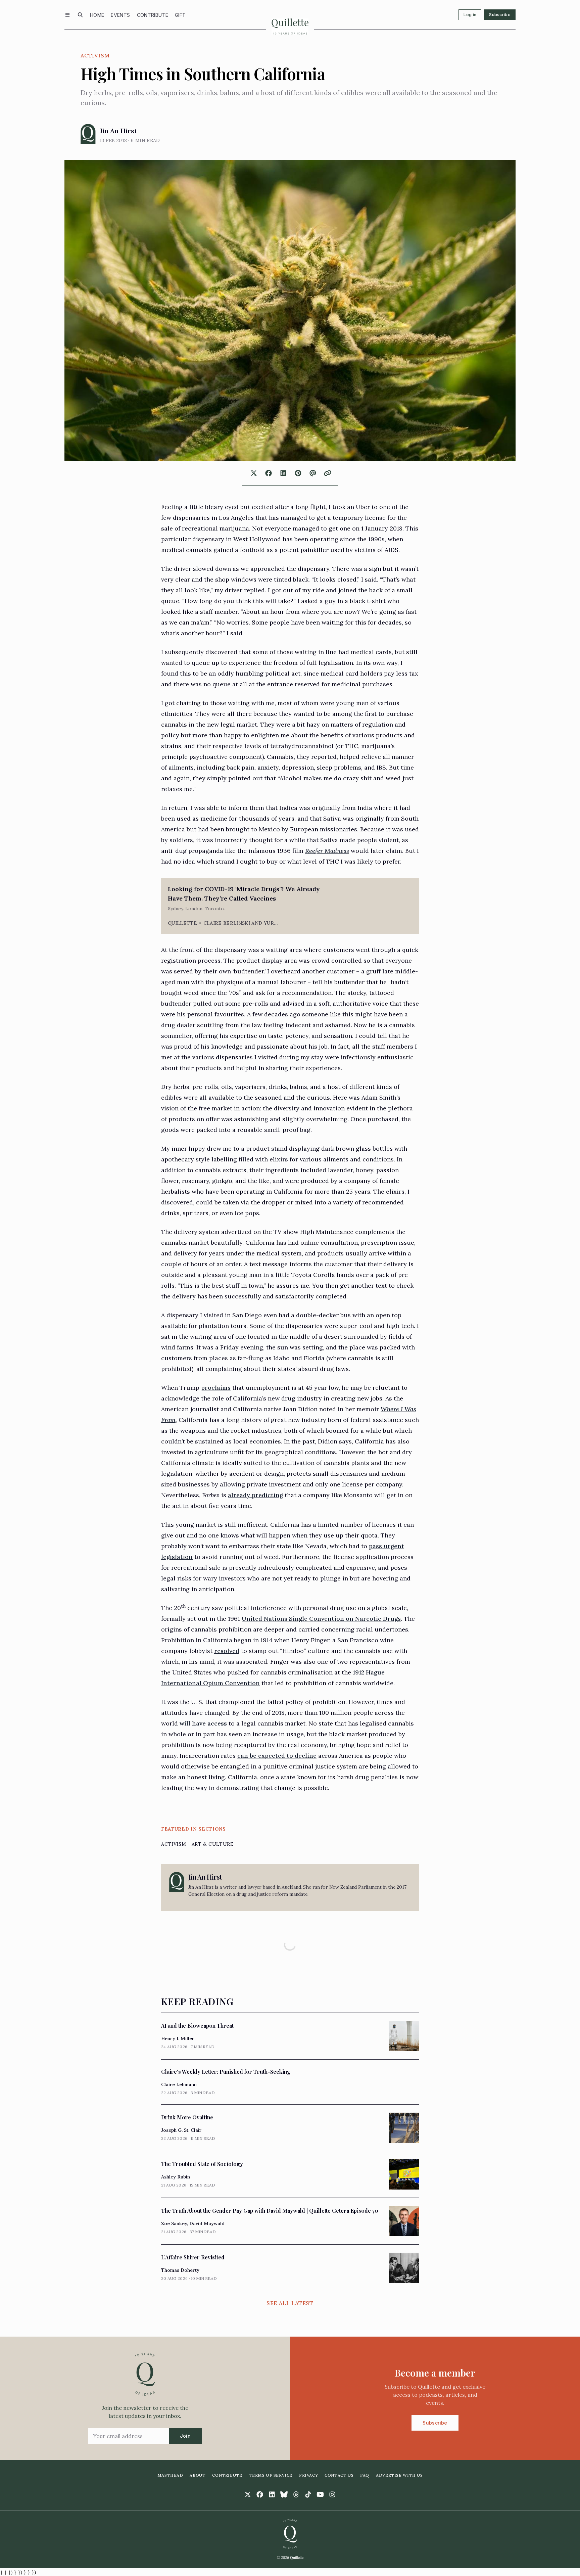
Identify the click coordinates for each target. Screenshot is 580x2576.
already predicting (255, 1495)
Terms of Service (271, 2475)
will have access (203, 1723)
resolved (227, 1651)
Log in (470, 15)
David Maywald (207, 2223)
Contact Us (339, 2475)
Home (97, 15)
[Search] (80, 15)
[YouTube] (320, 2494)
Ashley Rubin (176, 2177)
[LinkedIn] (272, 2494)
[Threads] (296, 2494)
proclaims (216, 1388)
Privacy (308, 2475)
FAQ (365, 2475)
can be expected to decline (277, 1756)
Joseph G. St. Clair (181, 2130)
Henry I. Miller (178, 2038)
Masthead (170, 2475)
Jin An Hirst (118, 131)
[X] (248, 2494)
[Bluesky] (284, 2494)
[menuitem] (97, 15)
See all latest (290, 2303)
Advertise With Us (399, 2475)
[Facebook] (260, 2494)
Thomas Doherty (180, 2270)
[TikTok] (308, 2494)
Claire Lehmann (179, 2084)
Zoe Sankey (174, 2223)
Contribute (153, 15)
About (198, 2475)
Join (185, 2436)
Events (120, 15)
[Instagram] (332, 2494)
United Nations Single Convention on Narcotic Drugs (321, 1619)
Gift (180, 15)
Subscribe (500, 15)
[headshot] (88, 134)
